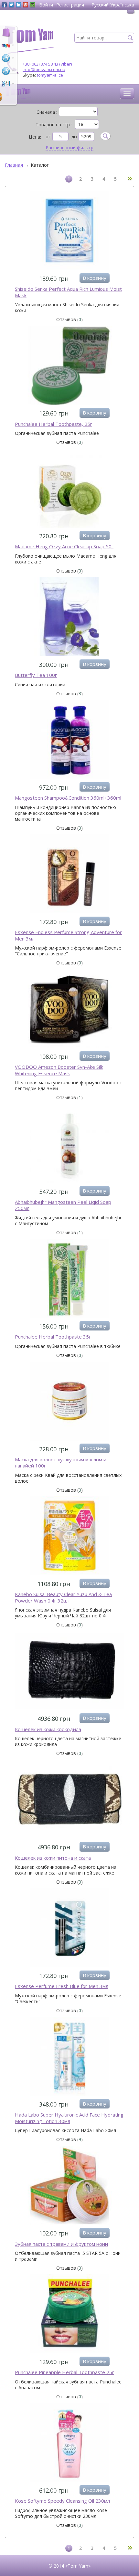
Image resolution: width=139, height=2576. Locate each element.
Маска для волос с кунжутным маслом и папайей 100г (61, 1463)
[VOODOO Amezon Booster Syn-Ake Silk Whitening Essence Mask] (69, 1009)
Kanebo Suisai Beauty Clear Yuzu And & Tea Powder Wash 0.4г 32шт (63, 1598)
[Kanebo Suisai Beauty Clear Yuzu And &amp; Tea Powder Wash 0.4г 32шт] (69, 1537)
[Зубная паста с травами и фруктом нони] (69, 2186)
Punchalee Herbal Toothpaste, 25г (53, 424)
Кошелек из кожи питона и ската (53, 1858)
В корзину (95, 278)
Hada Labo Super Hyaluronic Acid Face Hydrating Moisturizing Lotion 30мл (69, 2118)
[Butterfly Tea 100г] (69, 617)
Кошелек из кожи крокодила (48, 1729)
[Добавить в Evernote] (33, 5)
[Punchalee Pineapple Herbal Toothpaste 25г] (69, 2315)
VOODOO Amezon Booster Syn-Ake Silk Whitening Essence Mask (59, 1070)
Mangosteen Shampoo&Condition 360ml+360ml (68, 798)
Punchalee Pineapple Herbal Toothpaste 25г (64, 2372)
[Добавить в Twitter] (11, 5)
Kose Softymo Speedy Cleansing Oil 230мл (62, 2501)
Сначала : (47, 112)
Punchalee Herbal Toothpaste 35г (53, 1337)
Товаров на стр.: (54, 125)
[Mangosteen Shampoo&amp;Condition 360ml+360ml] (69, 740)
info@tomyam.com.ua (44, 69)
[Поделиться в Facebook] (4, 5)
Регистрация (70, 5)
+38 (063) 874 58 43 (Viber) (47, 64)
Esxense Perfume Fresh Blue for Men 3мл (62, 1986)
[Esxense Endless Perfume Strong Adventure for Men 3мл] (69, 875)
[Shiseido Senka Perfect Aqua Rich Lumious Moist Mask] (69, 231)
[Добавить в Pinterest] (26, 5)
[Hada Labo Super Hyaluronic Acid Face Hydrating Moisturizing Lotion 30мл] (69, 2057)
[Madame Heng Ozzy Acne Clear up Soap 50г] (69, 489)
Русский (100, 5)
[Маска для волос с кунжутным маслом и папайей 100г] (69, 1402)
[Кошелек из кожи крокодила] (69, 1671)
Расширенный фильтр (69, 148)
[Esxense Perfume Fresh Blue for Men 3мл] (69, 1929)
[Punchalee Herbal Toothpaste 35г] (69, 1279)
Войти (46, 5)
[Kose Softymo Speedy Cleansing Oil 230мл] (69, 2443)
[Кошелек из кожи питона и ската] (69, 1800)
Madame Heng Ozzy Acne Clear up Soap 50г (64, 547)
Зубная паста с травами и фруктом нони (61, 2244)
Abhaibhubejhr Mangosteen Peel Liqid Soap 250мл (63, 1205)
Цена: (35, 137)
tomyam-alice (50, 75)
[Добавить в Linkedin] (18, 5)
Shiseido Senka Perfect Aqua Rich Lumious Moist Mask (68, 292)
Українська (122, 5)
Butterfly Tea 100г (36, 675)
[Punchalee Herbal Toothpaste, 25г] (69, 366)
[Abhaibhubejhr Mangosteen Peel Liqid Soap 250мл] (69, 1144)
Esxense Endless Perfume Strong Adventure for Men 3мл (68, 936)
